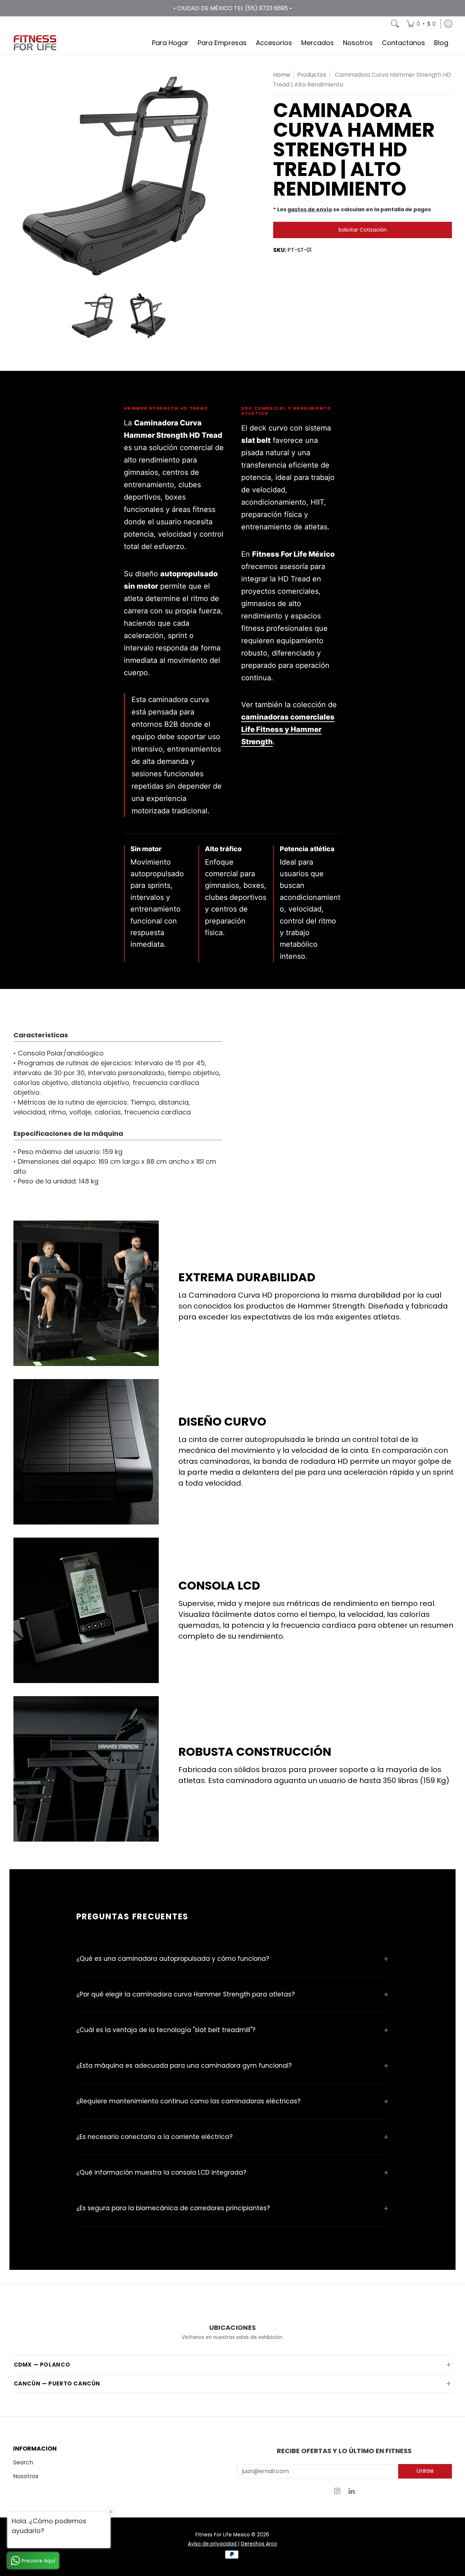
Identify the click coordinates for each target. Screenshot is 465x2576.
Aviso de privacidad (213, 2544)
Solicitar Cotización (363, 230)
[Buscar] (395, 24)
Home (282, 75)
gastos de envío (310, 209)
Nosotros (26, 2476)
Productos (312, 75)
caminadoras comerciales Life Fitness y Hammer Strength (288, 729)
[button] (337, 2493)
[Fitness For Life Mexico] (35, 43)
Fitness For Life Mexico (223, 2535)
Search (23, 2462)
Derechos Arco (259, 2544)
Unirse (425, 2471)
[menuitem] (421, 24)
